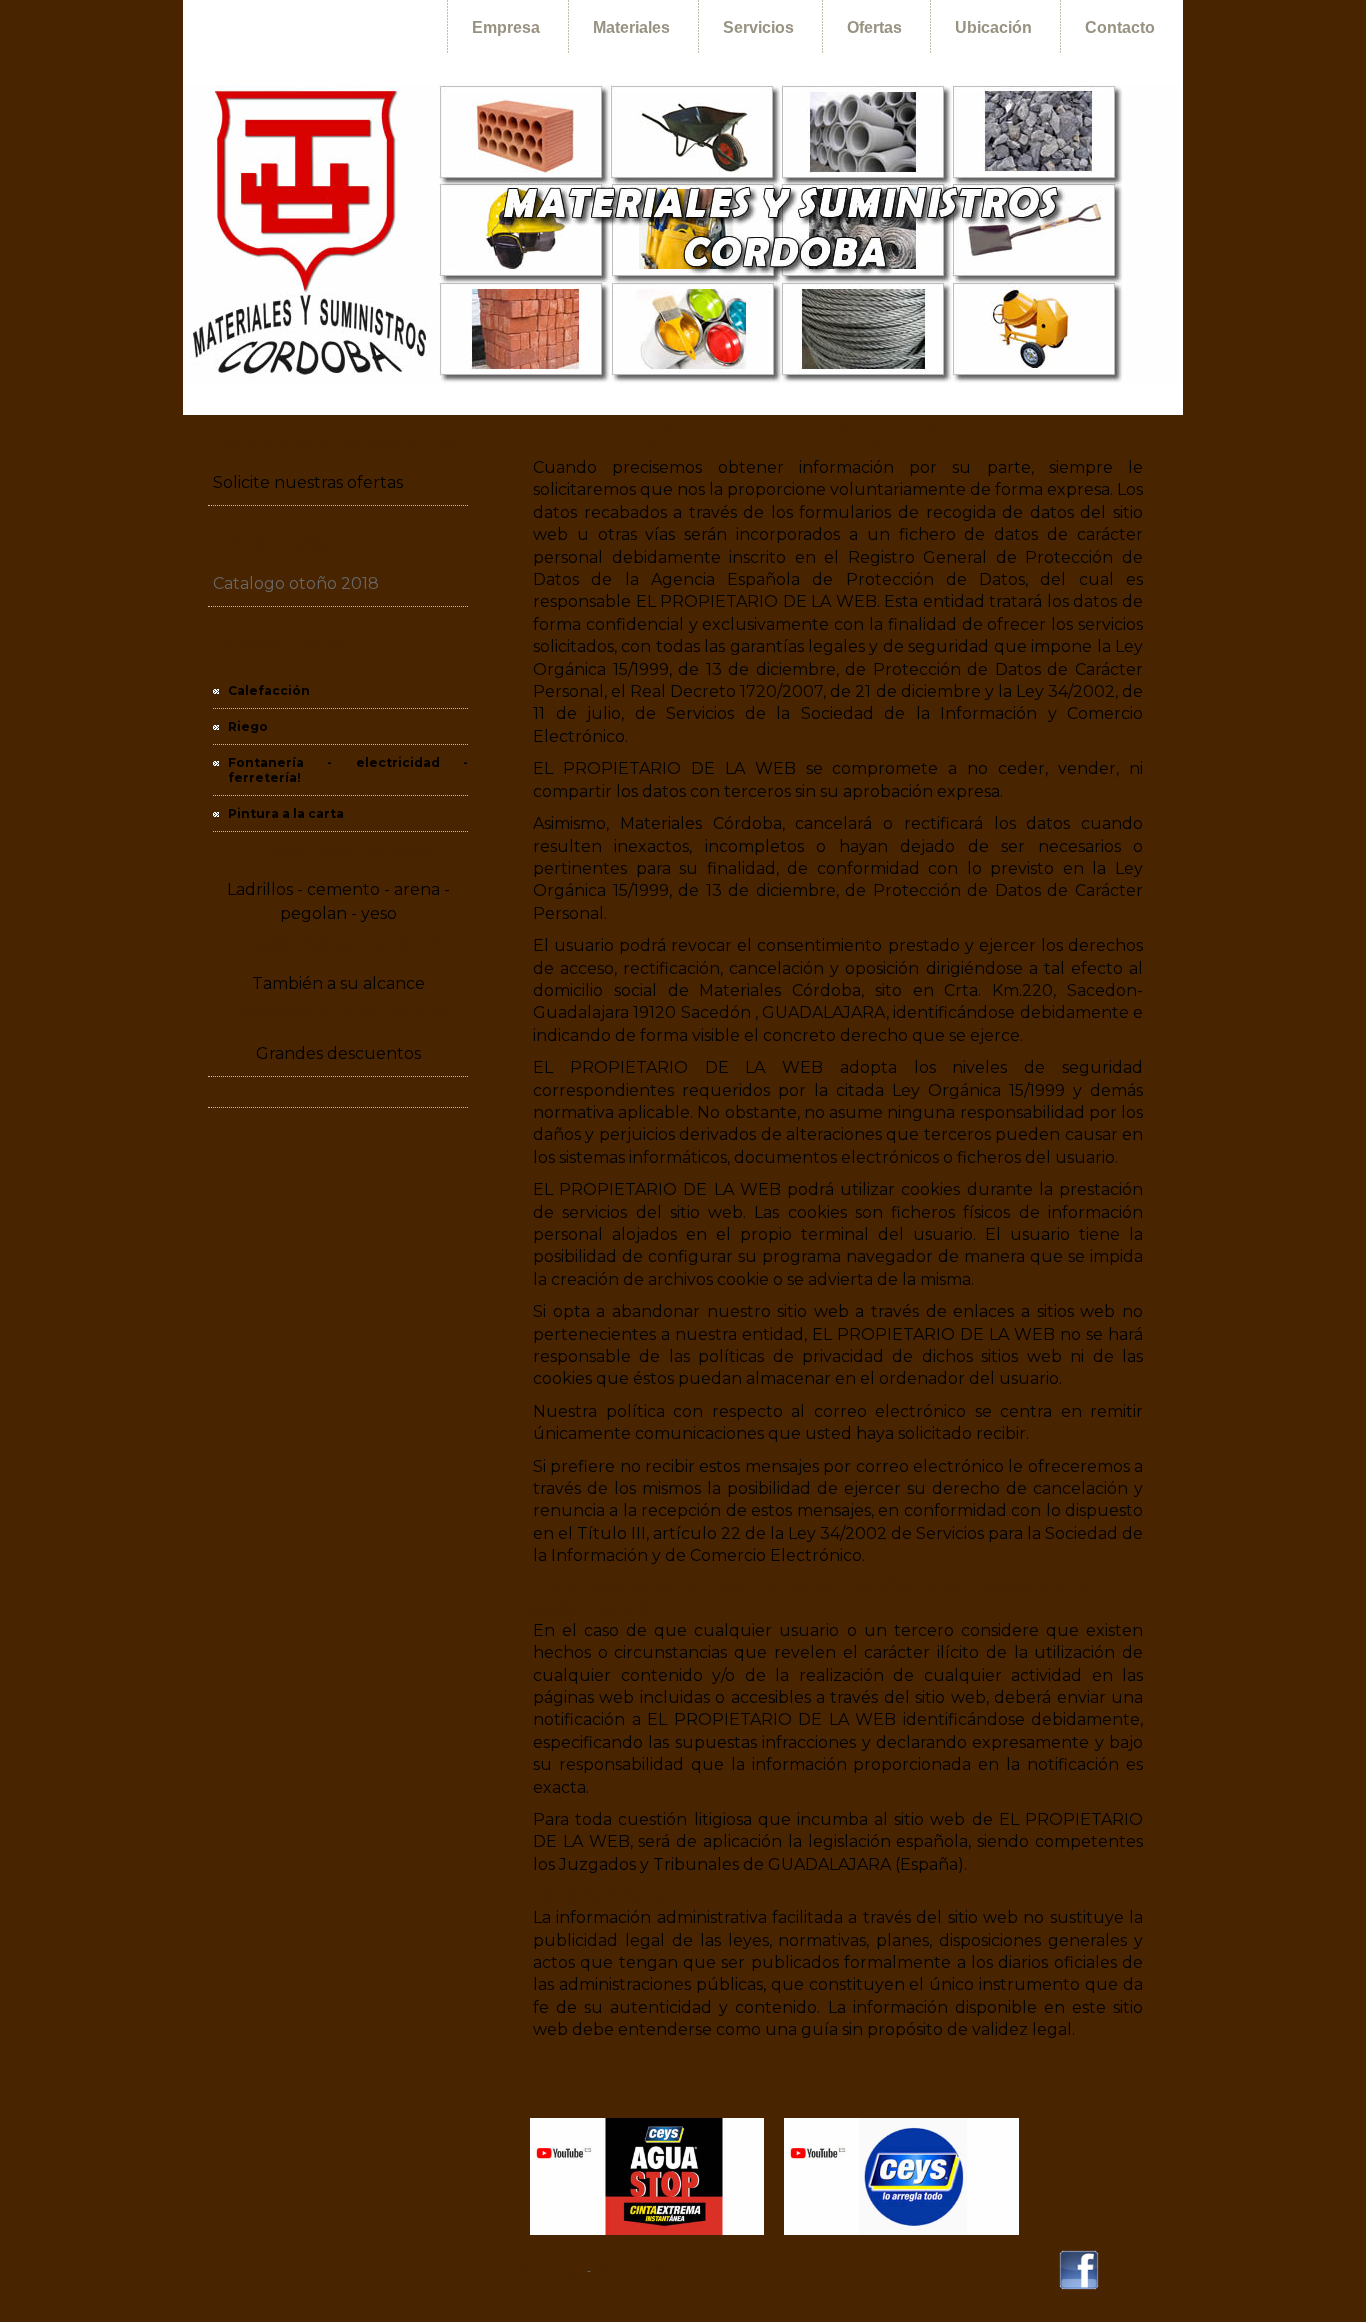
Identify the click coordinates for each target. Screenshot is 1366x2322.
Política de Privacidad (653, 2271)
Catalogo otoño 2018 (296, 583)
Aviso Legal (552, 2271)
